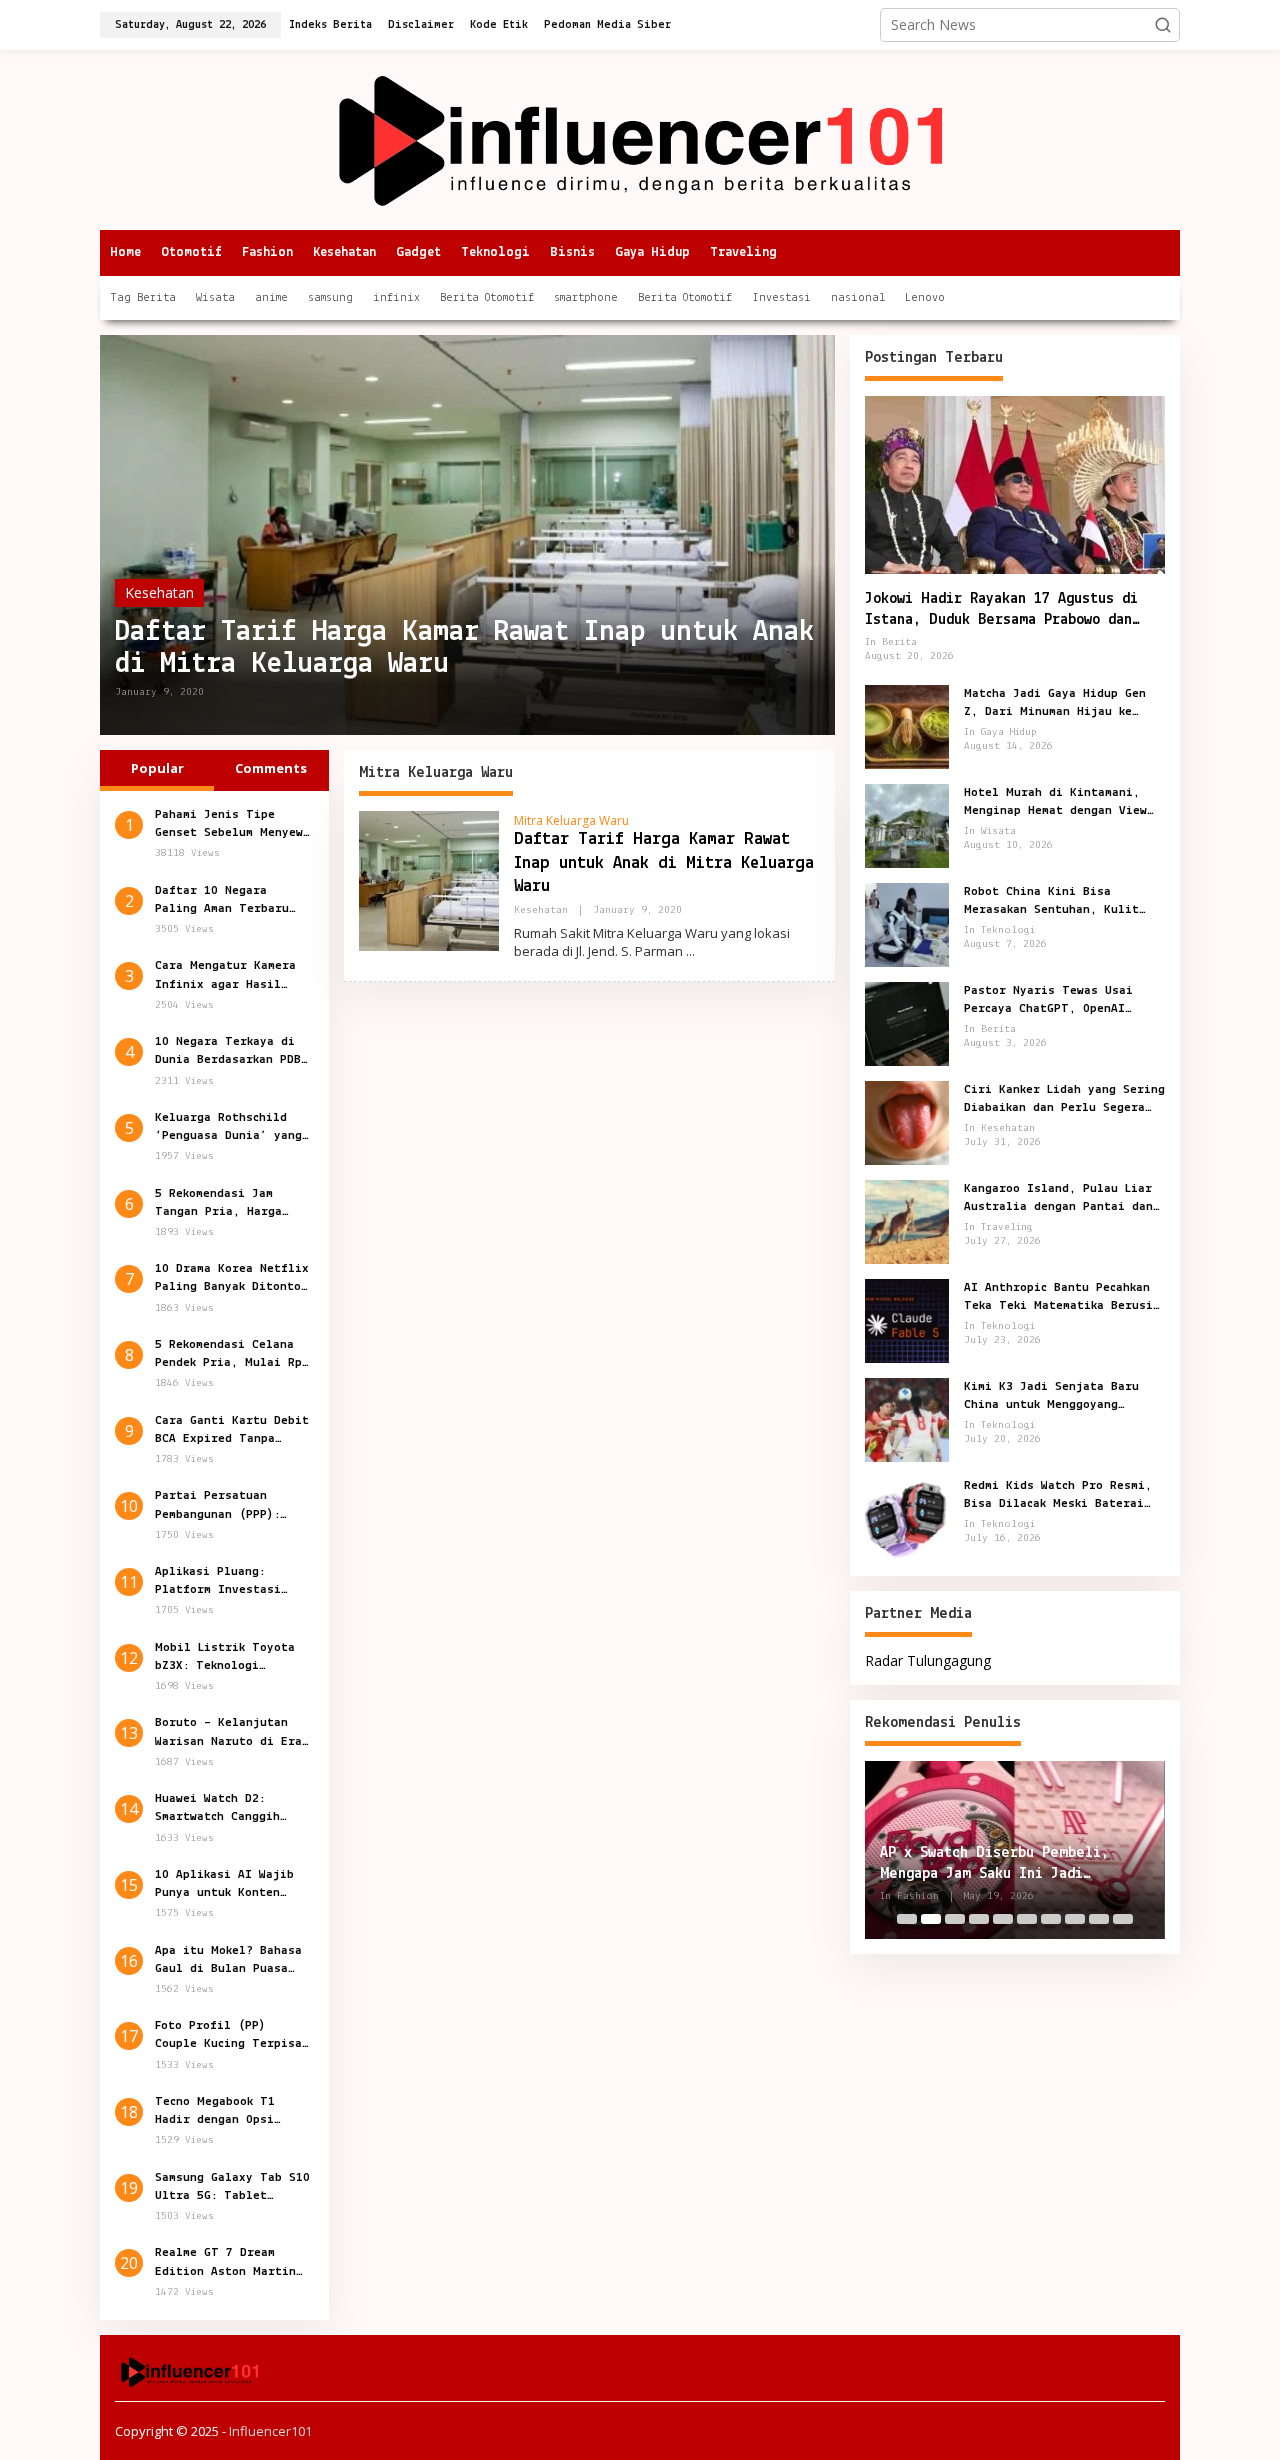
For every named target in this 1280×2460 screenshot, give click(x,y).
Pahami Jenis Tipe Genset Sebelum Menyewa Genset (232, 825)
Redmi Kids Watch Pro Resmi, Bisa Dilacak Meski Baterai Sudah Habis (1058, 1495)
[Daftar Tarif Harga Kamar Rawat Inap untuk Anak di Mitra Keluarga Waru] (690, 951)
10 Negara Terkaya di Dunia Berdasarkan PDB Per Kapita (228, 1052)
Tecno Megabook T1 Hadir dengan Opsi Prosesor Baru (215, 2112)
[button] (1163, 25)
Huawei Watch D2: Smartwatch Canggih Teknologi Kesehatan (221, 1809)
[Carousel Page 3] (955, 1919)
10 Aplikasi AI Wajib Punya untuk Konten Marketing (224, 1885)
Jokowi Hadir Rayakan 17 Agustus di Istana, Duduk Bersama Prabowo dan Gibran (1001, 611)
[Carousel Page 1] (907, 1919)
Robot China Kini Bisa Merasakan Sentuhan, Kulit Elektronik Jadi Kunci (1051, 901)
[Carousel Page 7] (1051, 1919)
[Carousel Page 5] (1003, 1919)
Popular (157, 768)
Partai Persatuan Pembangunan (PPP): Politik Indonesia (217, 1506)
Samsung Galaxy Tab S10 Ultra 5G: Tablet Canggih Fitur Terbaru (232, 2188)
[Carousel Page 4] (979, 1919)
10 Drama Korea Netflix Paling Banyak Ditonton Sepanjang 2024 (232, 1279)
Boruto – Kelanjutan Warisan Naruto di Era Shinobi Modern (228, 1733)
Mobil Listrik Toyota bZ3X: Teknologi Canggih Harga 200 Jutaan (225, 1658)
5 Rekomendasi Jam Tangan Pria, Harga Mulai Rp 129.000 (218, 1204)
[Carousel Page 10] (1123, 1919)
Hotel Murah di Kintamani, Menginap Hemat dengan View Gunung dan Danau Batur (1055, 802)
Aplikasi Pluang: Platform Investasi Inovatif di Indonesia (228, 1582)
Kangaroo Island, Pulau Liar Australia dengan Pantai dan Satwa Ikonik (1058, 1198)
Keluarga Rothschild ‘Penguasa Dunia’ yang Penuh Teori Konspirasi (232, 1128)
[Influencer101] (640, 138)
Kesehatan (159, 592)
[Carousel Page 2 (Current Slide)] (931, 1919)
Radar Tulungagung (928, 1659)
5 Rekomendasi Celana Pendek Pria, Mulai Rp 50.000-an (228, 1355)
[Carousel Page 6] (1027, 1919)
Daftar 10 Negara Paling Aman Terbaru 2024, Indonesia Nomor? (232, 901)
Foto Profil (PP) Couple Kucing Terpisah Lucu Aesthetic (232, 2036)
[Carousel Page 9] (1099, 1919)
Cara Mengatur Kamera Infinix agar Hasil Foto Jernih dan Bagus (228, 976)
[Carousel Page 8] (1075, 1919)
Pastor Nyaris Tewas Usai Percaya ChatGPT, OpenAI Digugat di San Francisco (1048, 1000)
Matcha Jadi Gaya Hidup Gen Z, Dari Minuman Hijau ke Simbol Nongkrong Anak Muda (1055, 703)
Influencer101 (270, 2431)
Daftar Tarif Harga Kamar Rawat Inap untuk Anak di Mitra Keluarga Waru (464, 648)
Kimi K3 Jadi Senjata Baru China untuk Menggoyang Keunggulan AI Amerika (1051, 1396)
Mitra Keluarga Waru (571, 820)
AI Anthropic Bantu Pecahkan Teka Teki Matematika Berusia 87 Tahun (1062, 1297)
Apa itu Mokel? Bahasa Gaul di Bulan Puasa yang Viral (228, 1961)
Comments (271, 768)
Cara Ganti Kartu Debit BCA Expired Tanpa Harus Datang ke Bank (232, 1431)
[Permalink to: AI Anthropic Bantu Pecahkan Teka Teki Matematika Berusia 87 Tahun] (907, 1318)
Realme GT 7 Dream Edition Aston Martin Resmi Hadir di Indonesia (225, 2263)
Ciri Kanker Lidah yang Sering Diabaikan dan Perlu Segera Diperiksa (1064, 1099)
